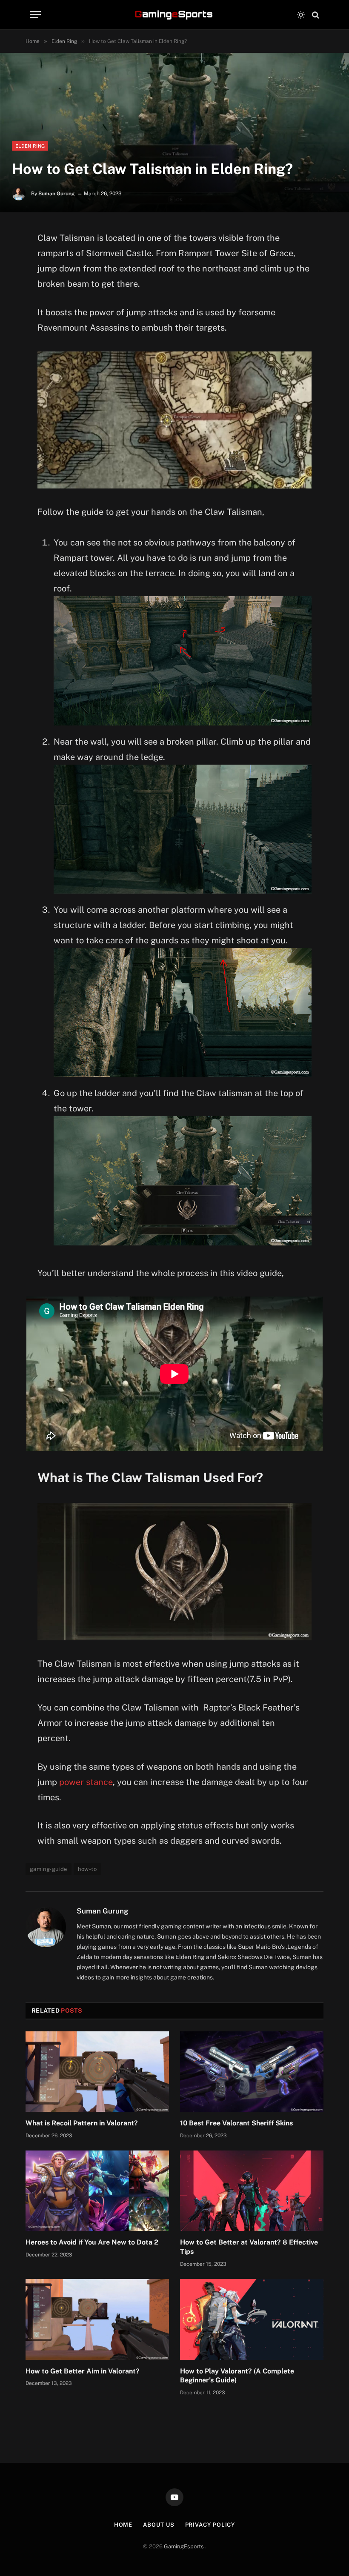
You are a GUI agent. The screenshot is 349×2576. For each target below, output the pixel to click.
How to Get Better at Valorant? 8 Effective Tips (249, 2247)
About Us (159, 2525)
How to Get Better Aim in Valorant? (83, 2371)
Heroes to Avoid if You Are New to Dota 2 (92, 2242)
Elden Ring (30, 146)
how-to (87, 1869)
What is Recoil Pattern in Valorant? (82, 2123)
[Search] (315, 15)
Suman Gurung (57, 194)
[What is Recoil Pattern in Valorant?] (97, 2072)
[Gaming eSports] (174, 15)
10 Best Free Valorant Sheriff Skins (236, 2123)
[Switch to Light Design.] (301, 15)
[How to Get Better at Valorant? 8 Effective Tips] (252, 2191)
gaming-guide (49, 1869)
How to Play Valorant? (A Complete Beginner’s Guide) (237, 2376)
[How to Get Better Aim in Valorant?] (97, 2319)
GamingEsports (185, 2546)
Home (123, 2525)
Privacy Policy (210, 2525)
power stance (86, 1782)
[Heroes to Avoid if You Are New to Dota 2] (97, 2191)
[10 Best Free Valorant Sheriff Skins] (252, 2072)
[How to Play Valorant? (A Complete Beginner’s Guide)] (252, 2319)
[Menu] (35, 15)
